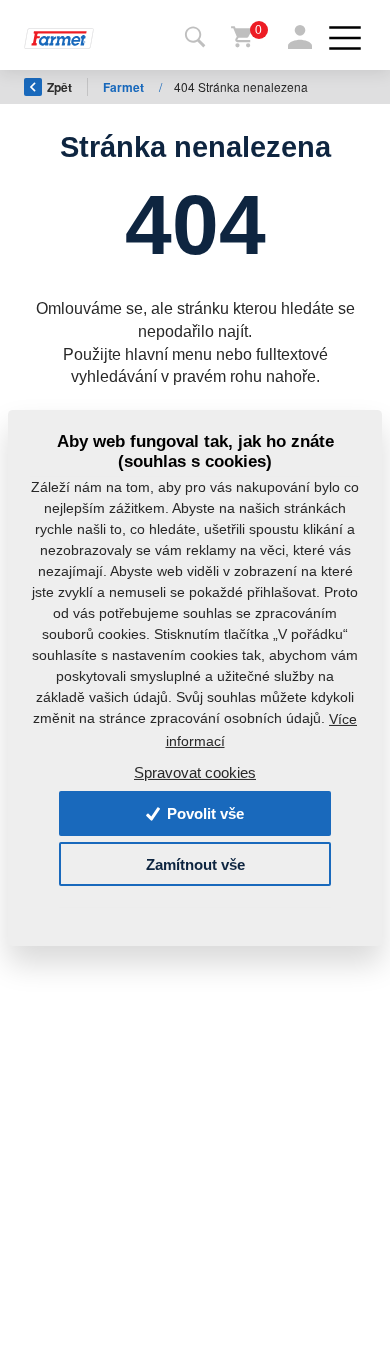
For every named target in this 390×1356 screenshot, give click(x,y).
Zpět (59, 87)
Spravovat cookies (195, 772)
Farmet (125, 87)
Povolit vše (203, 813)
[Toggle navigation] (195, 38)
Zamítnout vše (195, 863)
